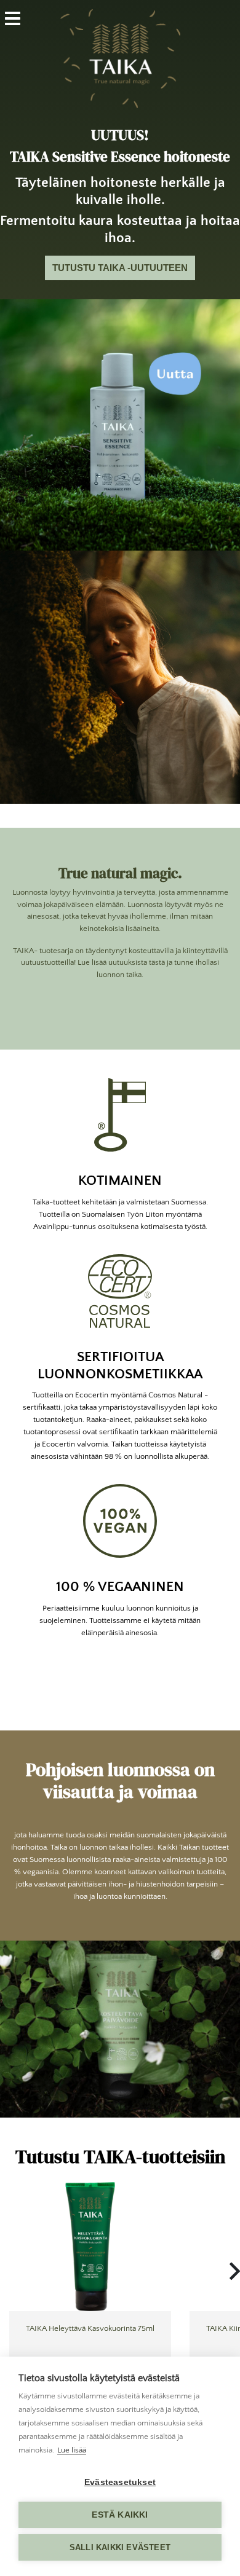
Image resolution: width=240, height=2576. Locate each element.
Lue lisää (72, 2450)
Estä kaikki (120, 2515)
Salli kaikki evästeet (120, 2547)
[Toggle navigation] (20, 18)
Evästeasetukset (120, 2482)
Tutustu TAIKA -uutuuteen (120, 268)
